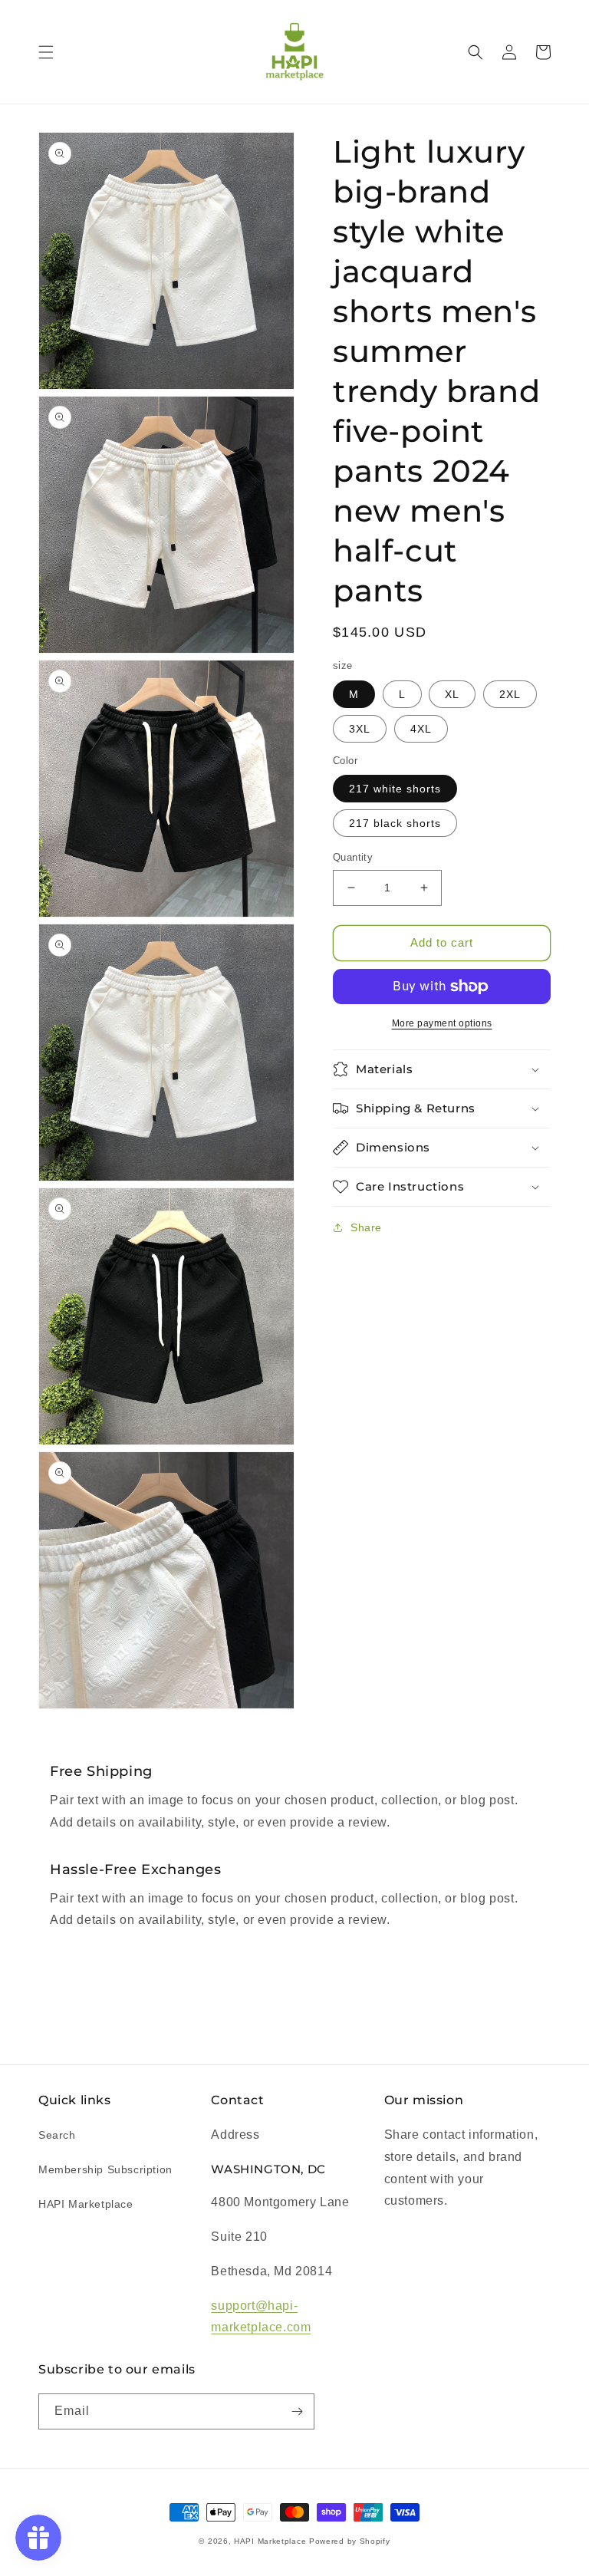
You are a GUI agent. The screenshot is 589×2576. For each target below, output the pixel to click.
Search (57, 2135)
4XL (421, 729)
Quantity (353, 857)
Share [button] (366, 1227)
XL (452, 694)
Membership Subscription (105, 2169)
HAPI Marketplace (86, 2204)
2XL (510, 694)
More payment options (442, 1023)
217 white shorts (395, 789)
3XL (360, 729)
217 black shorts (395, 823)
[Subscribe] (297, 2411)
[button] (46, 52)
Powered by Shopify (350, 2541)
